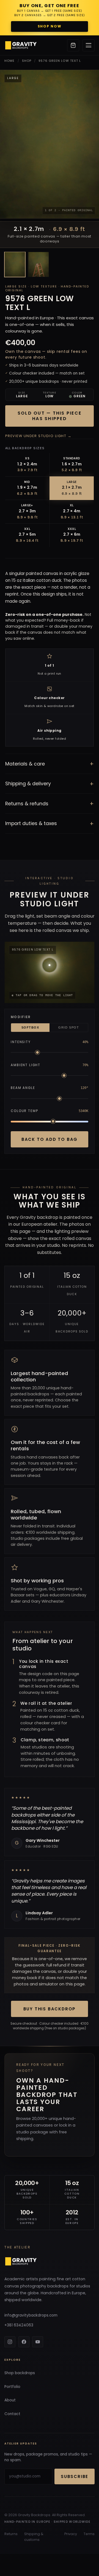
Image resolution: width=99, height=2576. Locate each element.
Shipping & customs (34, 2537)
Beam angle (23, 1088)
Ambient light (26, 1065)
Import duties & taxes (50, 824)
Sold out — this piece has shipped (50, 416)
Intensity (21, 1042)
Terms (89, 2534)
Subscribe (75, 2476)
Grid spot (69, 1027)
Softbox (30, 1027)
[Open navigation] (89, 45)
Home (9, 61)
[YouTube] (38, 2342)
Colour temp (24, 1111)
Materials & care (50, 764)
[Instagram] (10, 2342)
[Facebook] (24, 2342)
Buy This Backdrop (50, 2009)
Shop (27, 61)
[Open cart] (73, 45)
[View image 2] (38, 264)
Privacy (71, 2534)
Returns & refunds (50, 804)
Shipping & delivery (50, 784)
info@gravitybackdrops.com (31, 2315)
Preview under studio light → (38, 436)
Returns (11, 2534)
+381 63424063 (19, 2325)
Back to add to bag (50, 1139)
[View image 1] (15, 264)
